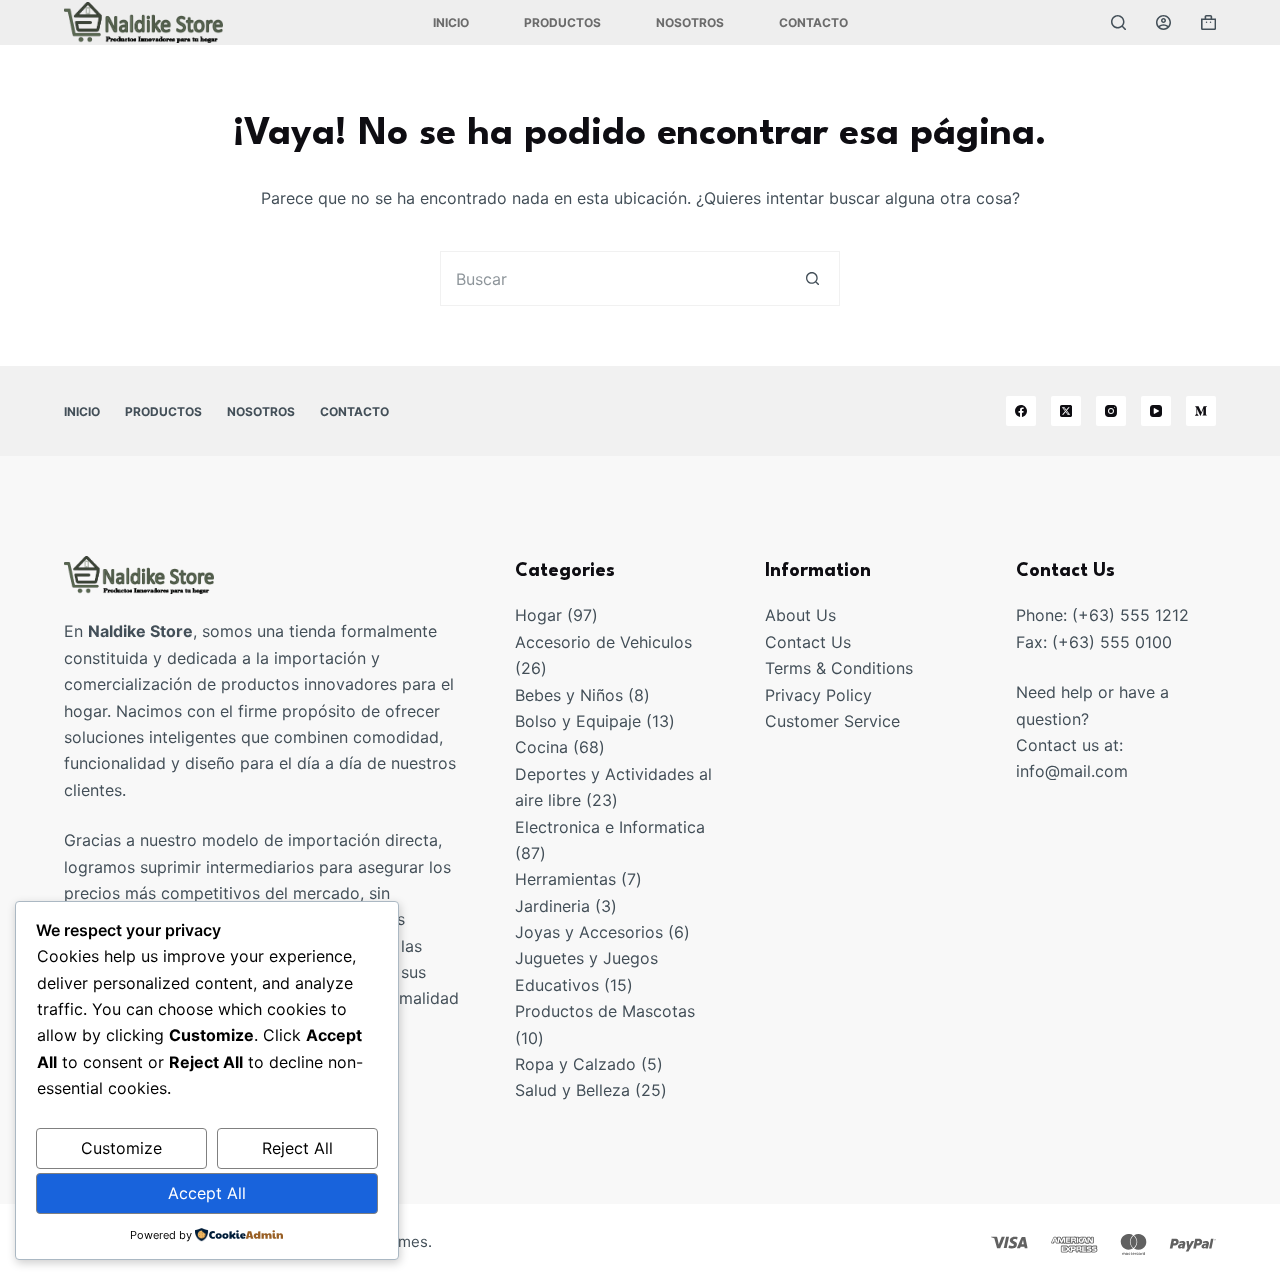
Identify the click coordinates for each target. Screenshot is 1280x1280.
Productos (562, 22)
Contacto (813, 22)
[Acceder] (1163, 22)
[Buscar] (1118, 22)
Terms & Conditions (839, 668)
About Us (800, 615)
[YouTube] (1156, 411)
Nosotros (690, 22)
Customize (121, 1148)
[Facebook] (1021, 411)
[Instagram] (1111, 411)
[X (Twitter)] (1066, 411)
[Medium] (1201, 411)
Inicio (451, 22)
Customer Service (832, 721)
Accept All (207, 1193)
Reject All (297, 1148)
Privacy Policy (818, 695)
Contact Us (808, 642)
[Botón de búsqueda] (812, 278)
